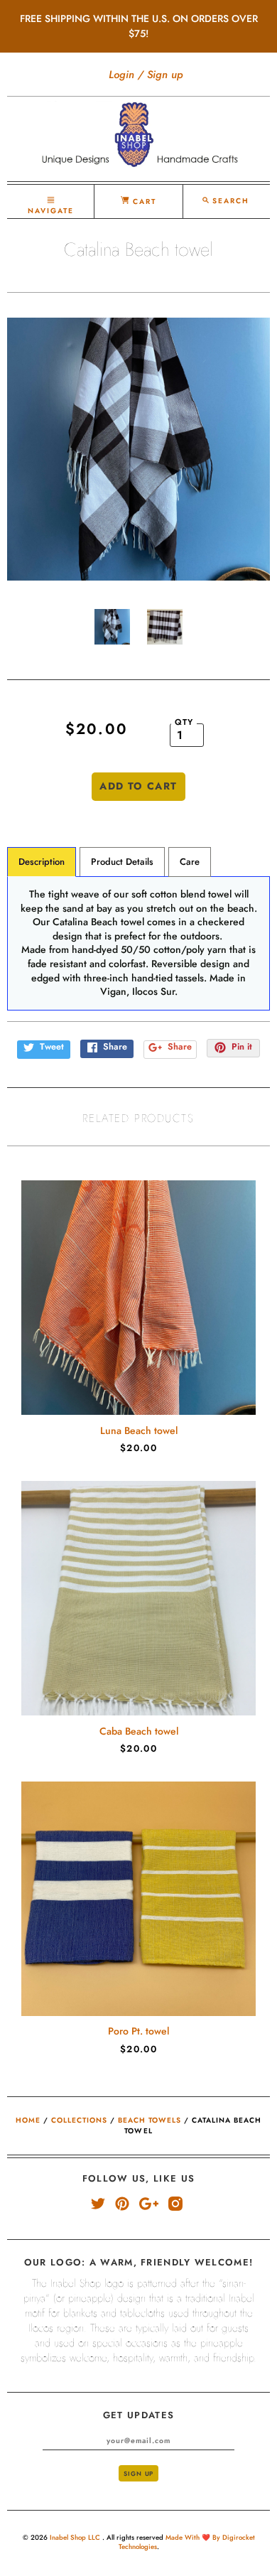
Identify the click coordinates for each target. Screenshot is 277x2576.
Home (28, 2120)
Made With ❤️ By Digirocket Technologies (187, 2542)
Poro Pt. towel (138, 2031)
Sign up (165, 75)
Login (121, 75)
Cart (143, 201)
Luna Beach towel (139, 1430)
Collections (79, 2120)
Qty (184, 722)
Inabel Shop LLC (76, 2538)
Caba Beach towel (139, 1731)
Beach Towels (150, 2120)
